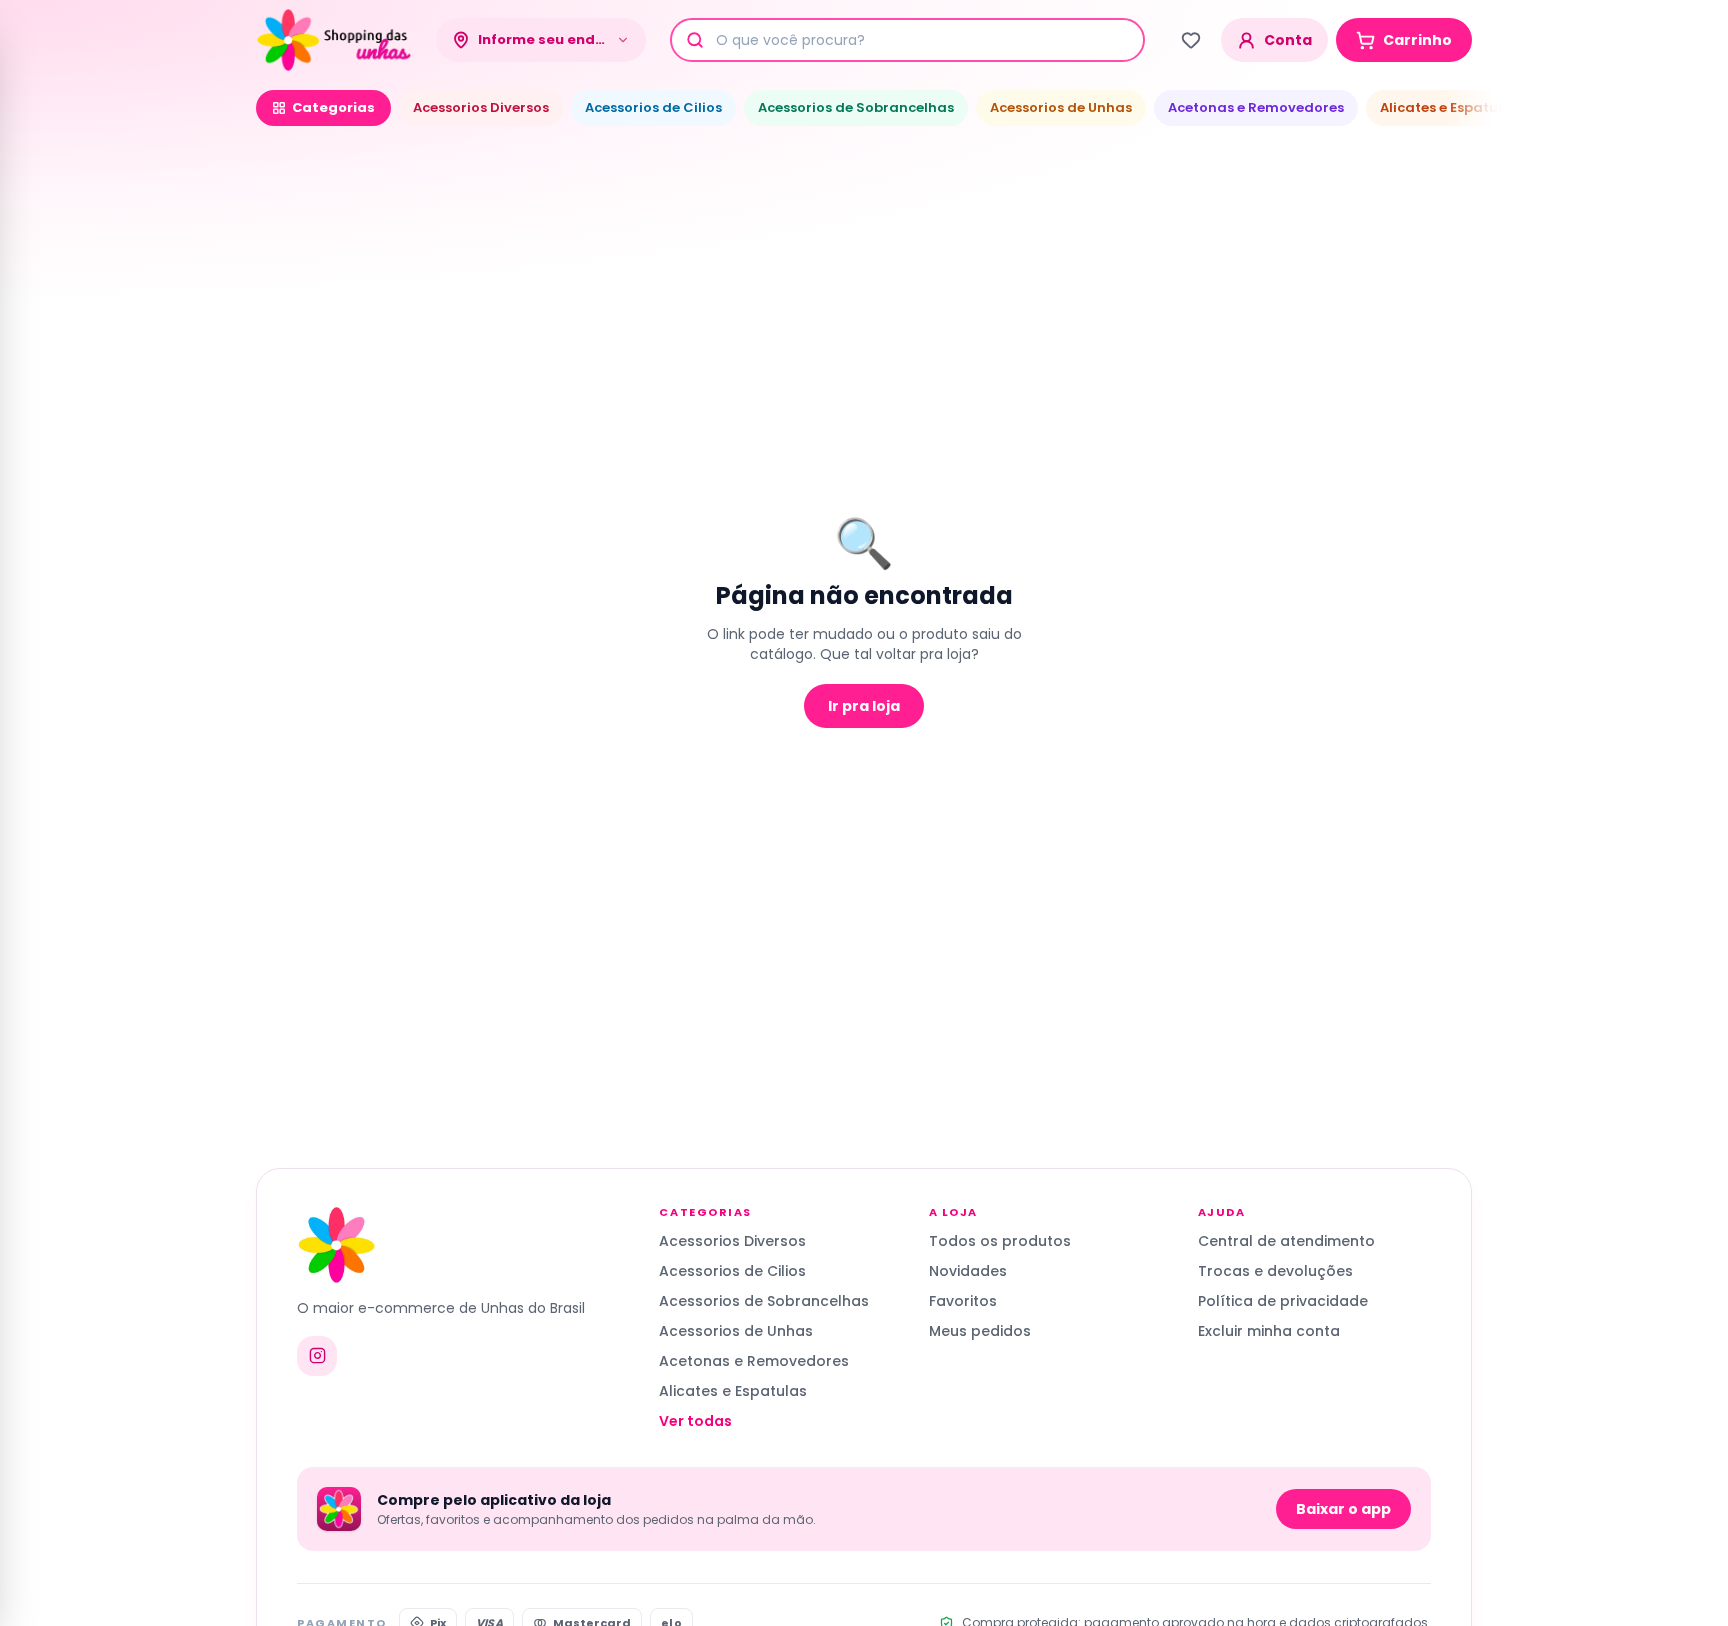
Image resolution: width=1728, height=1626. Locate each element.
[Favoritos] (1191, 40)
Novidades (968, 1271)
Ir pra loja (864, 706)
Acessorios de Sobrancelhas (856, 107)
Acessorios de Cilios (653, 107)
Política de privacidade (1283, 1301)
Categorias (333, 107)
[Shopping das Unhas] (334, 40)
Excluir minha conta (1269, 1331)
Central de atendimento (1286, 1241)
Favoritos (963, 1301)
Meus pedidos (980, 1331)
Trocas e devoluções (1275, 1271)
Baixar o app (1343, 1509)
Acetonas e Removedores (1256, 107)
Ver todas (695, 1421)
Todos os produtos (1000, 1241)
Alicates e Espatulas (1449, 107)
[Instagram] (317, 1356)
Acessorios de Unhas (1061, 107)
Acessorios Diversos (481, 107)
